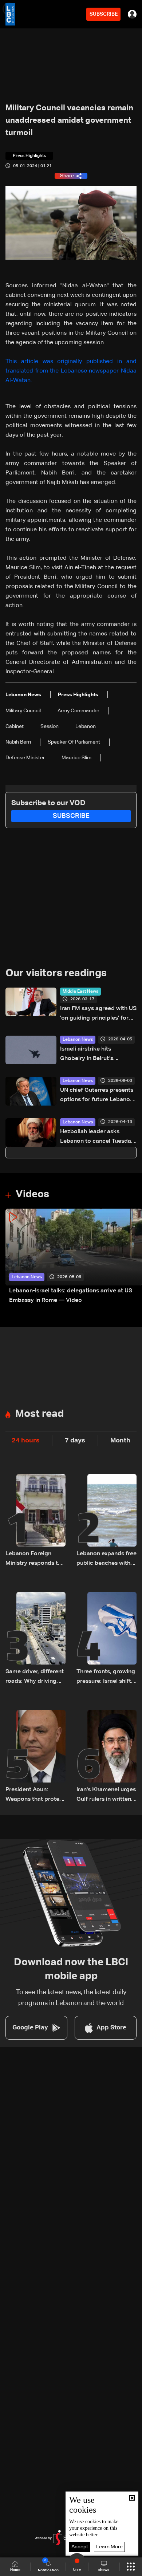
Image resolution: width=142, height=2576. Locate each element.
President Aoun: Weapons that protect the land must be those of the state (35, 1795)
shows (104, 2570)
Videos (32, 1194)
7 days (75, 1441)
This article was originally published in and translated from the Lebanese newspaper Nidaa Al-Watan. (71, 371)
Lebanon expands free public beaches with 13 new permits (106, 1559)
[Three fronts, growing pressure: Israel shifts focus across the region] (106, 1639)
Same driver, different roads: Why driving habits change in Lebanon (35, 1677)
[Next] (133, 1257)
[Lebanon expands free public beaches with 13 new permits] (106, 1521)
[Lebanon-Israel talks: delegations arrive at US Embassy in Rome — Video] (74, 1257)
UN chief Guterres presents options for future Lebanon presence (97, 1096)
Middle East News (80, 992)
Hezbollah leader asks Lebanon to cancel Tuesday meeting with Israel (97, 1137)
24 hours (26, 1441)
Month (120, 1441)
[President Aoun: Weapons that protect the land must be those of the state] (35, 1757)
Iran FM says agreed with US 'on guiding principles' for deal (98, 1014)
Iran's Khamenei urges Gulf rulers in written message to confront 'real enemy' (106, 1795)
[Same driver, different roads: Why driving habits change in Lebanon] (35, 1639)
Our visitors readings (56, 973)
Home (15, 2570)
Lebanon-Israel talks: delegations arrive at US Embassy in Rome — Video (71, 1296)
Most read (40, 1414)
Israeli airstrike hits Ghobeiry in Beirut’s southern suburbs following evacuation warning (97, 1055)
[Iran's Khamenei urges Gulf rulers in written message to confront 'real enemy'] (106, 1757)
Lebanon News (78, 1040)
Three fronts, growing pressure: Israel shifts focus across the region (106, 1677)
